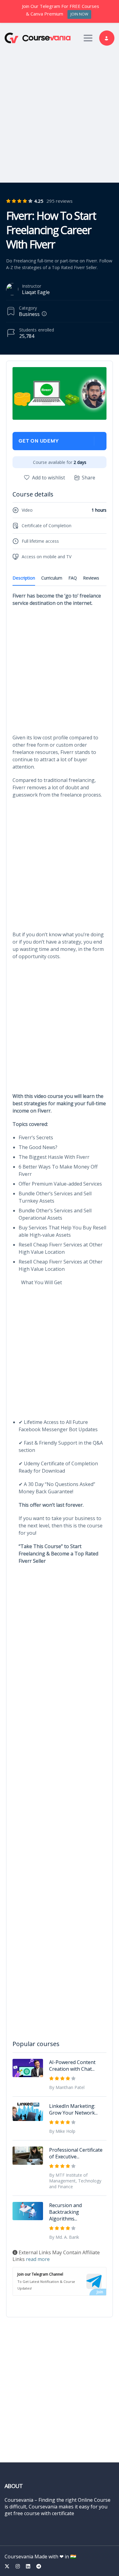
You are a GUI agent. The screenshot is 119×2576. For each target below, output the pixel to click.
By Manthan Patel (67, 2087)
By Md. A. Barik (64, 2237)
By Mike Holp (62, 2131)
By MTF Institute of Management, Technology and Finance (75, 2181)
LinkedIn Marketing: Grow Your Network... (73, 2109)
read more (38, 2259)
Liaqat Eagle (36, 292)
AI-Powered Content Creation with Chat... (72, 2066)
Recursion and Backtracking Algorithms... (65, 2212)
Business (29, 314)
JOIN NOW (79, 14)
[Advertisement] (60, 113)
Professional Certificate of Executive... (76, 2153)
